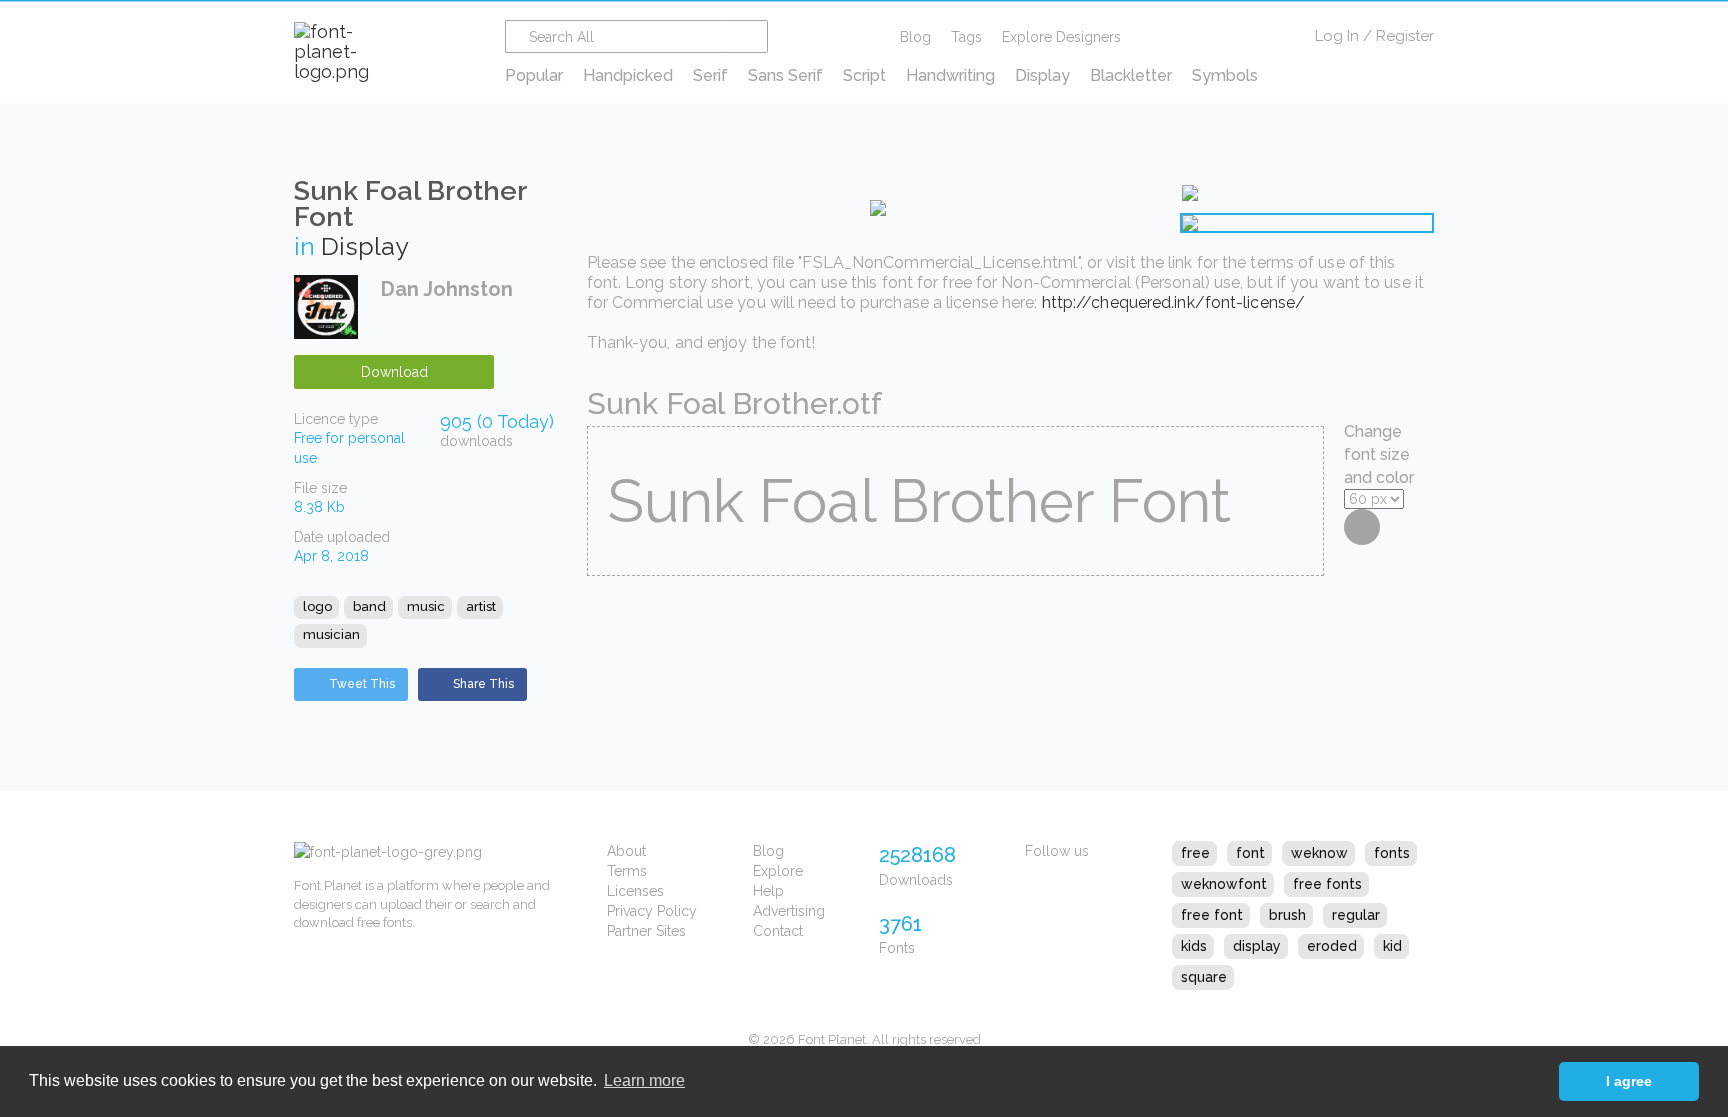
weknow (1319, 853)
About (626, 851)
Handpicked (628, 75)
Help (768, 891)
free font (1212, 915)
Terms (627, 871)
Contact (778, 931)
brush (1287, 915)
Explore (778, 871)
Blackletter (1131, 75)
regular (1356, 915)
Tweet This (362, 684)
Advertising (789, 911)
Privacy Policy (652, 911)
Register (1405, 36)
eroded (1332, 946)
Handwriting (950, 75)
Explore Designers (1061, 37)
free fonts (1327, 884)
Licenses (635, 891)
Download (394, 372)
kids (1194, 946)
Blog (915, 37)
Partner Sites (646, 931)
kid (1392, 946)
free (1195, 853)
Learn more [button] (644, 1080)
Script (864, 75)
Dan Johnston (447, 289)
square (1204, 977)
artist (481, 606)
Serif (710, 75)
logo (317, 606)
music (426, 606)
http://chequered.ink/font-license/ (1173, 302)
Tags (966, 37)
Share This (483, 684)
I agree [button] (1629, 1081)
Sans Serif (785, 75)
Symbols (1225, 75)
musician (331, 634)
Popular (534, 75)
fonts (1392, 853)
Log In (1337, 36)
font (1250, 853)
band (369, 606)
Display (1042, 75)
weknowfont (1224, 884)
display (1257, 946)
